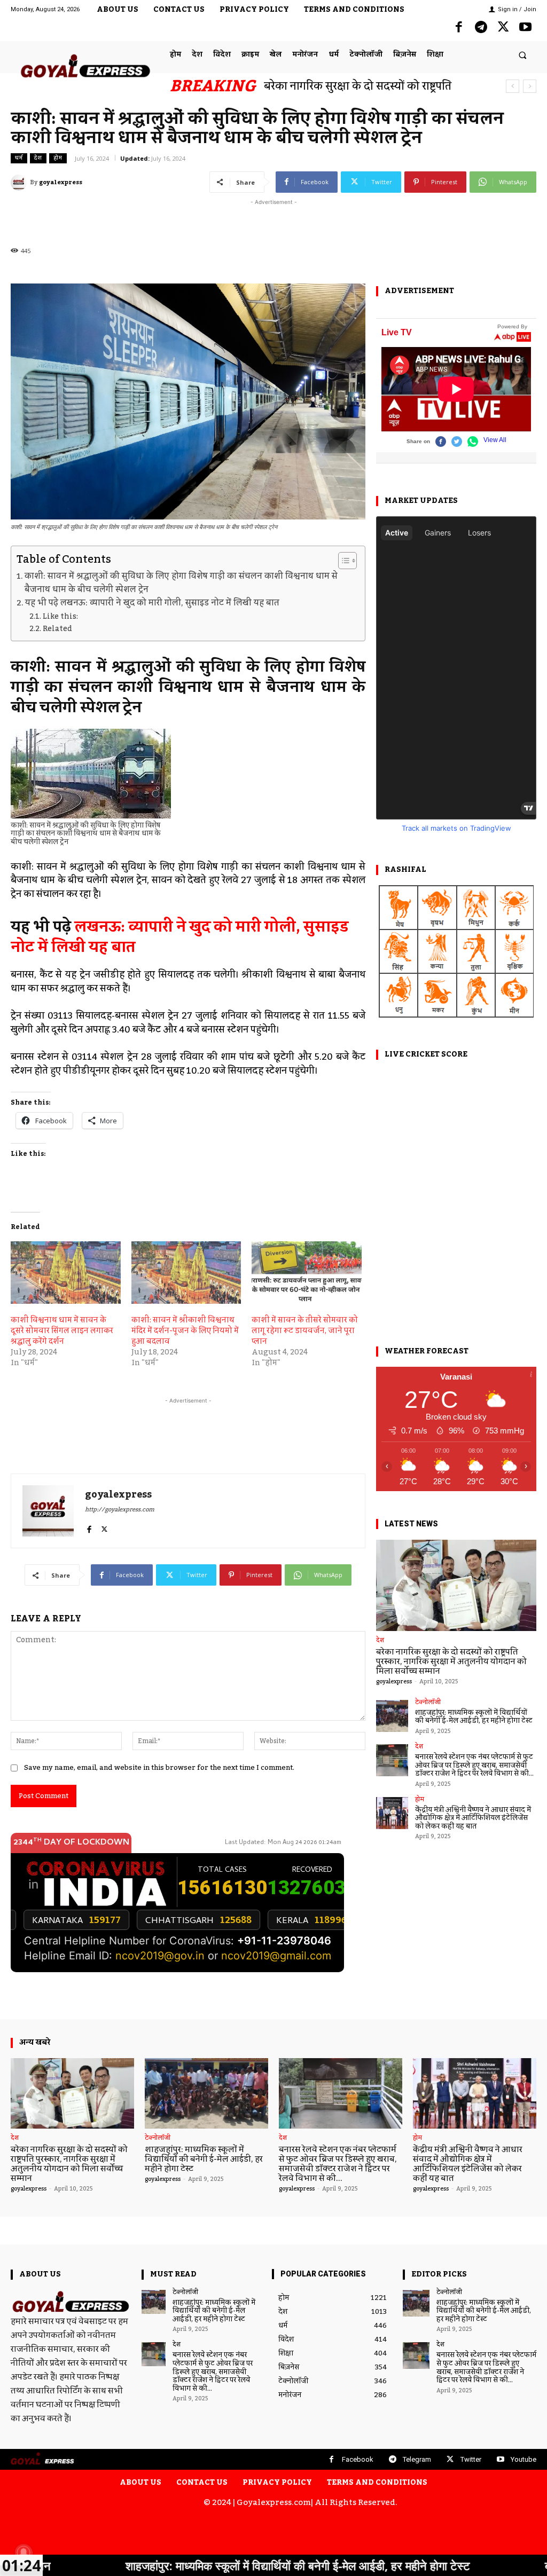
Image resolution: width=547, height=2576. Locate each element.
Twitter (471, 2459)
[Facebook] (459, 28)
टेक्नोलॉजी (428, 1703)
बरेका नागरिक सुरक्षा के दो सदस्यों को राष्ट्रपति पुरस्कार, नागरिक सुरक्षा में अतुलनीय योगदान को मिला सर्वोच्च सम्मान (451, 1661)
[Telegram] (481, 28)
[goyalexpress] (20, 183)
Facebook (358, 2459)
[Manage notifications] (24, 2553)
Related (57, 629)
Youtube (523, 2459)
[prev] (513, 86)
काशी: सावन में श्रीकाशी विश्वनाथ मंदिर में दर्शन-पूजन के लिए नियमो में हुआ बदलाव (185, 1331)
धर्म (19, 158)
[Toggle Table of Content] (342, 561)
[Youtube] (525, 28)
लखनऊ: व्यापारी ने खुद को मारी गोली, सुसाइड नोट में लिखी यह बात (180, 938)
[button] (523, 55)
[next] (530, 86)
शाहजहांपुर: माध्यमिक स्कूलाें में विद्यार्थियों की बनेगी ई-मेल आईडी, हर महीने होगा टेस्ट (474, 1717)
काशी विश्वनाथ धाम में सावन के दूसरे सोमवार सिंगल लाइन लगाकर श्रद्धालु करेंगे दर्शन (62, 1331)
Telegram (417, 2459)
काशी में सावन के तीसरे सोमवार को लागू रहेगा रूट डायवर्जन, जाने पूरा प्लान (305, 1331)
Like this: (60, 617)
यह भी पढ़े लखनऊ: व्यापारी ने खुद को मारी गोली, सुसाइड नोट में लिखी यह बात (153, 604)
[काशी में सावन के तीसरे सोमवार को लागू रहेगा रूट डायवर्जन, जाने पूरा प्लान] (307, 1273)
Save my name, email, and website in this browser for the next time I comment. (159, 1768)
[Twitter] (503, 28)
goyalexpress (61, 183)
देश (38, 158)
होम (58, 158)
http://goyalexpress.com (120, 1510)
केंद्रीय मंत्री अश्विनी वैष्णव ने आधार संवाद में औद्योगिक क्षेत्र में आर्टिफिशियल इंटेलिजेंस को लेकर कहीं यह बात (473, 1818)
